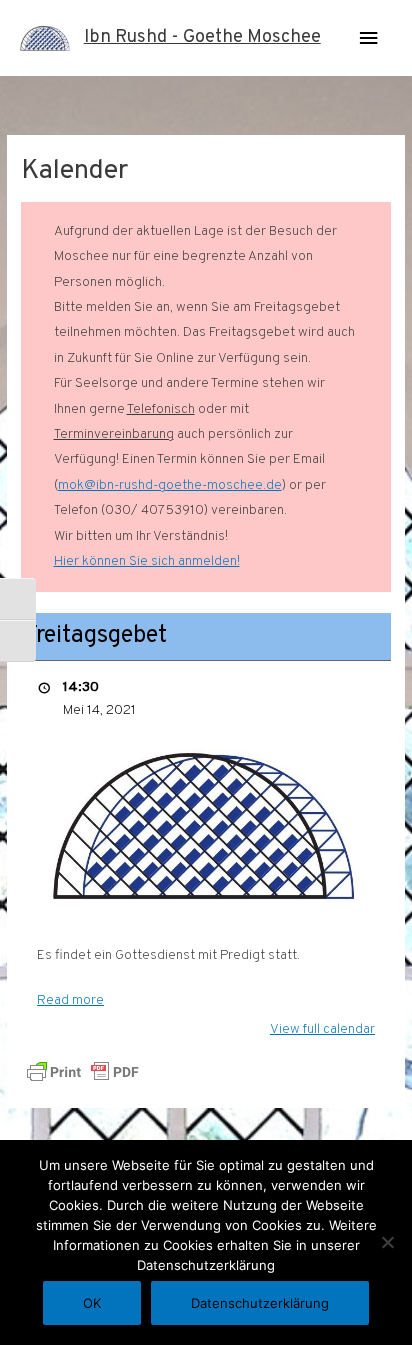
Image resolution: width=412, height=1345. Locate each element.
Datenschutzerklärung (260, 1303)
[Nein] (387, 1242)
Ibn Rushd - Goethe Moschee (202, 37)
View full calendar (322, 1029)
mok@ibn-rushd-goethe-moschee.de (170, 485)
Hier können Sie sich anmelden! (147, 561)
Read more (70, 1000)
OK (92, 1303)
